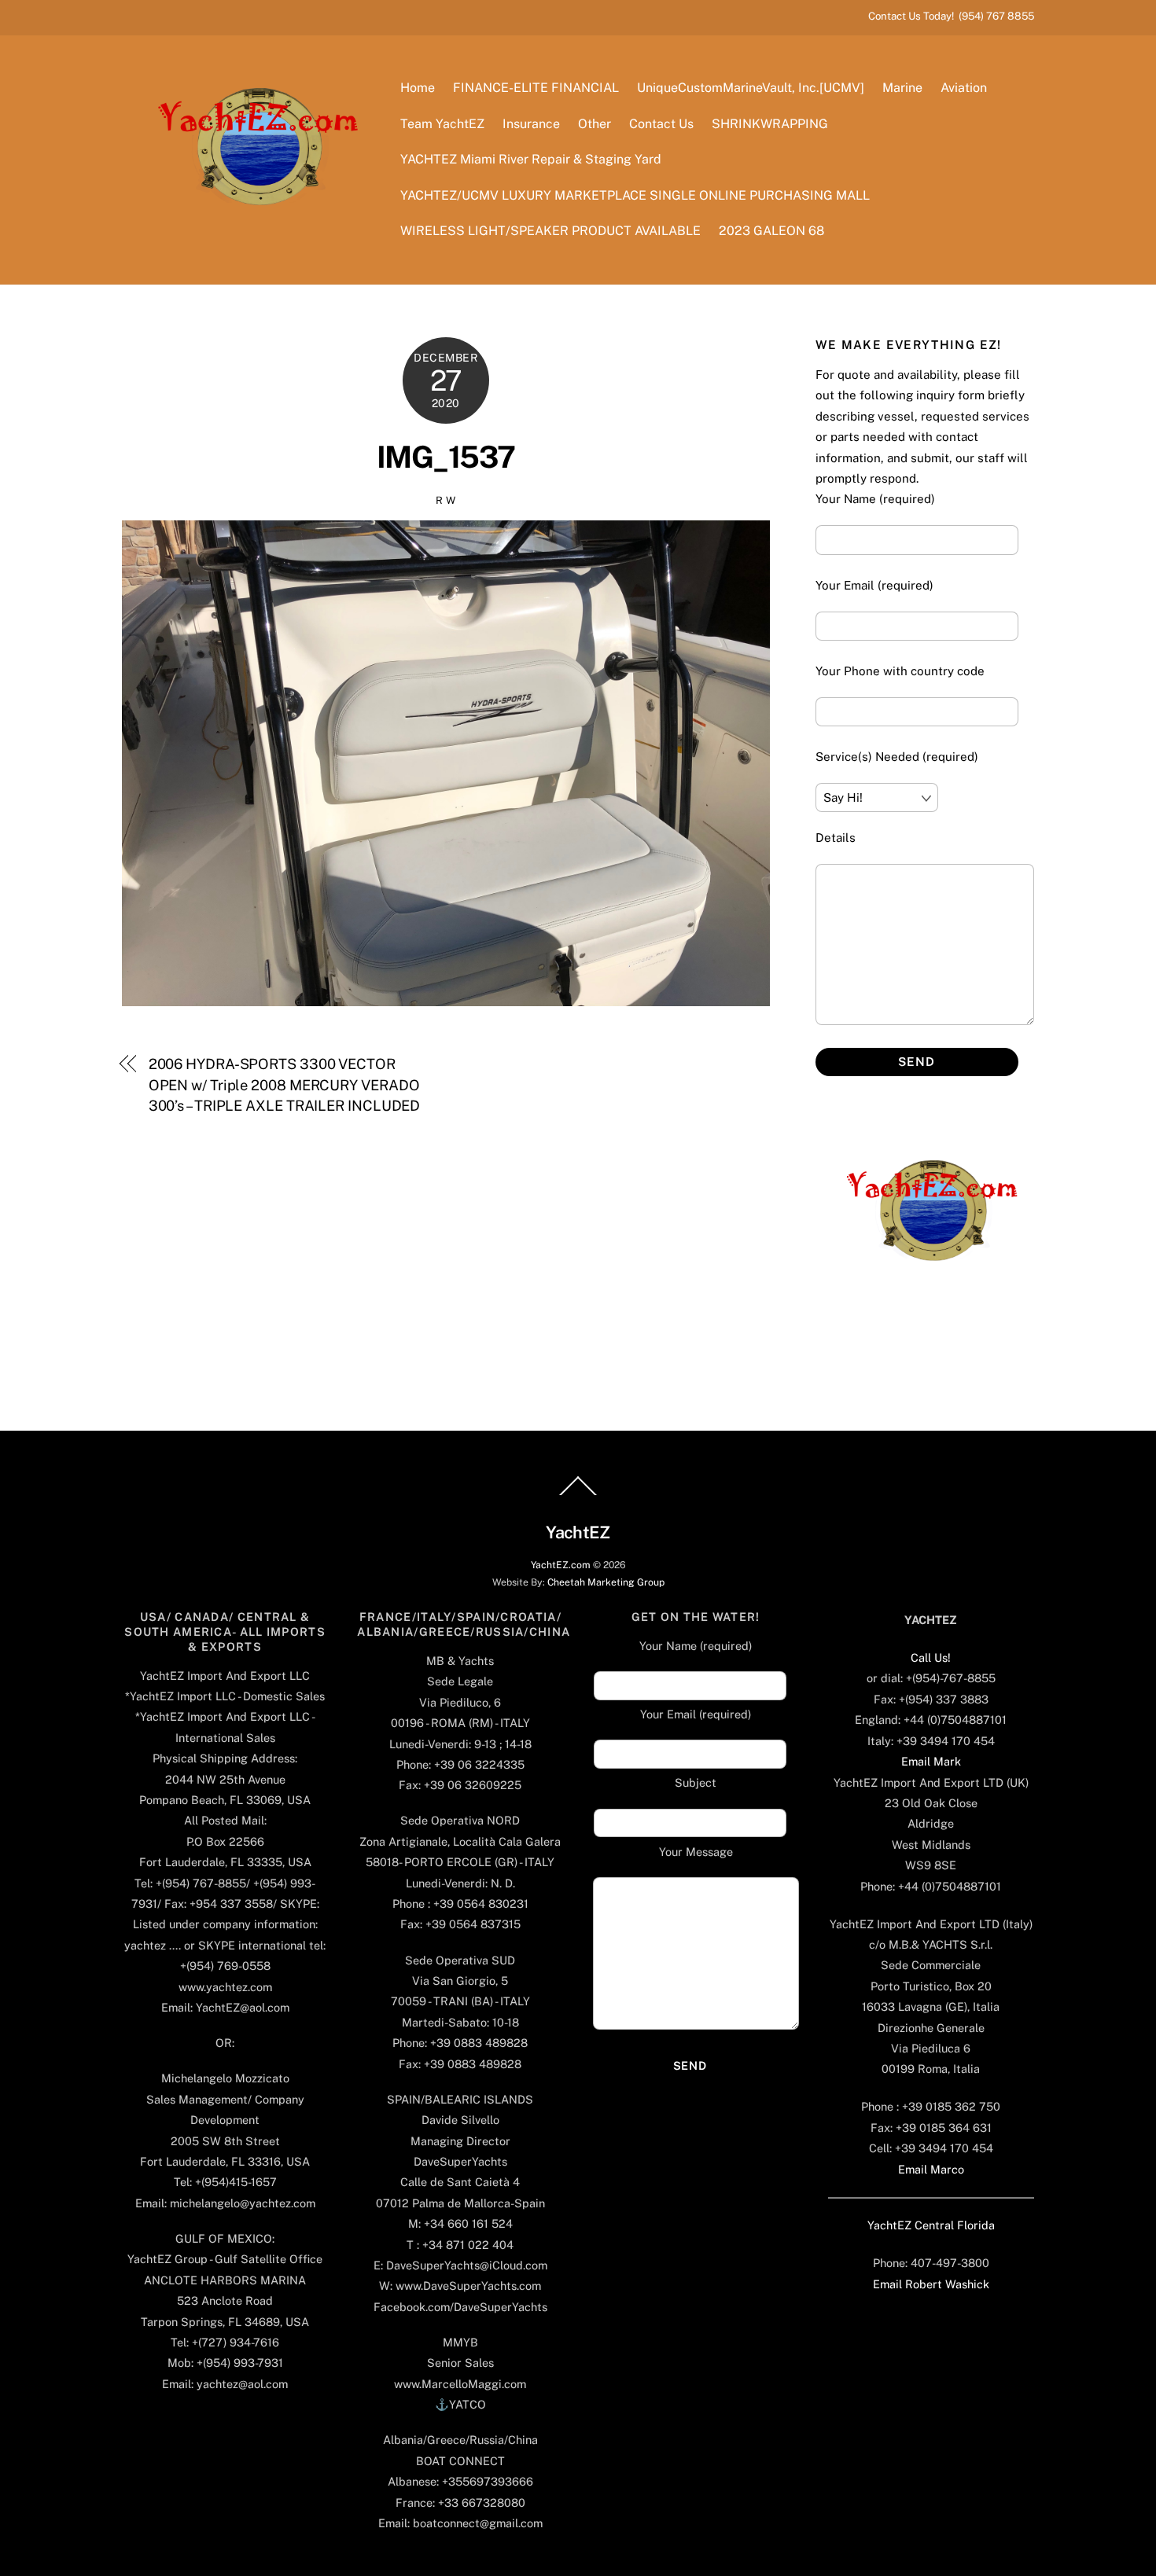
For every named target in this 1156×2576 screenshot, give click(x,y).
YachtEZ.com (561, 1565)
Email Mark (931, 1761)
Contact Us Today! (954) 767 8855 (951, 16)
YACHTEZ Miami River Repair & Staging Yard (531, 159)
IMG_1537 (446, 457)
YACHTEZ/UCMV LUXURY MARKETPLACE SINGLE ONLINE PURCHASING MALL (635, 195)
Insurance (531, 124)
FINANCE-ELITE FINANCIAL (536, 88)
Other (595, 124)
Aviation (964, 88)
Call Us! (931, 1657)
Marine (902, 88)
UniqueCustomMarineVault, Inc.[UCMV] (751, 88)
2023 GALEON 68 (771, 231)
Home (418, 88)
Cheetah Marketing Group (606, 1582)
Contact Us (661, 124)
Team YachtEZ (442, 124)
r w (446, 500)
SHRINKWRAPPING (770, 124)
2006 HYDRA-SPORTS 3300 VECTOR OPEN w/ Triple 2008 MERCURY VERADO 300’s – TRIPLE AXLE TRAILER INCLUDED (285, 1085)
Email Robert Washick (931, 2284)
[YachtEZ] (250, 248)
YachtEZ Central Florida (931, 2225)
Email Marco (931, 2169)
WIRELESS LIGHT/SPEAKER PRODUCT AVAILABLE (550, 231)
